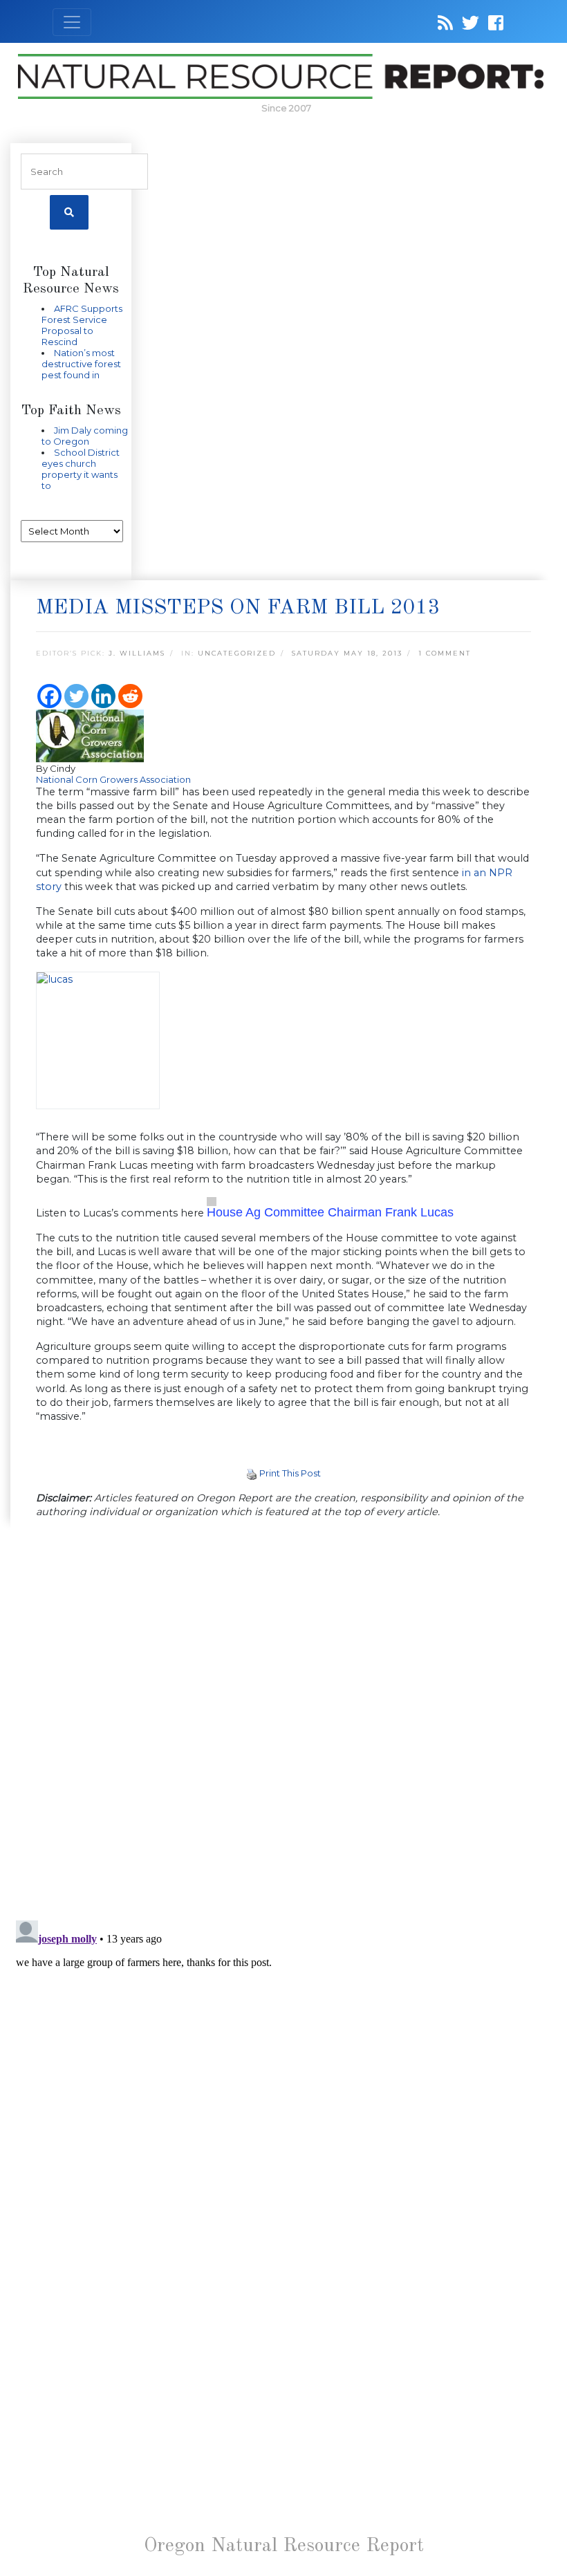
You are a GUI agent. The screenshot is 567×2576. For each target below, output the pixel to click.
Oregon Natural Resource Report (284, 2546)
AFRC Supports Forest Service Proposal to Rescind (82, 325)
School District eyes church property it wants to (81, 469)
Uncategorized (237, 653)
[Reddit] (130, 696)
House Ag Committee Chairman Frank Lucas (330, 1212)
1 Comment (445, 653)
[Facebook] (49, 696)
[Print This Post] (252, 1473)
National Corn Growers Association (113, 779)
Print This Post (290, 1473)
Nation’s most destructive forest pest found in (81, 364)
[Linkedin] (103, 696)
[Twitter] (76, 696)
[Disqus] (283, 1721)
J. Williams (137, 653)
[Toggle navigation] (72, 22)
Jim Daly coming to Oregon (85, 436)
